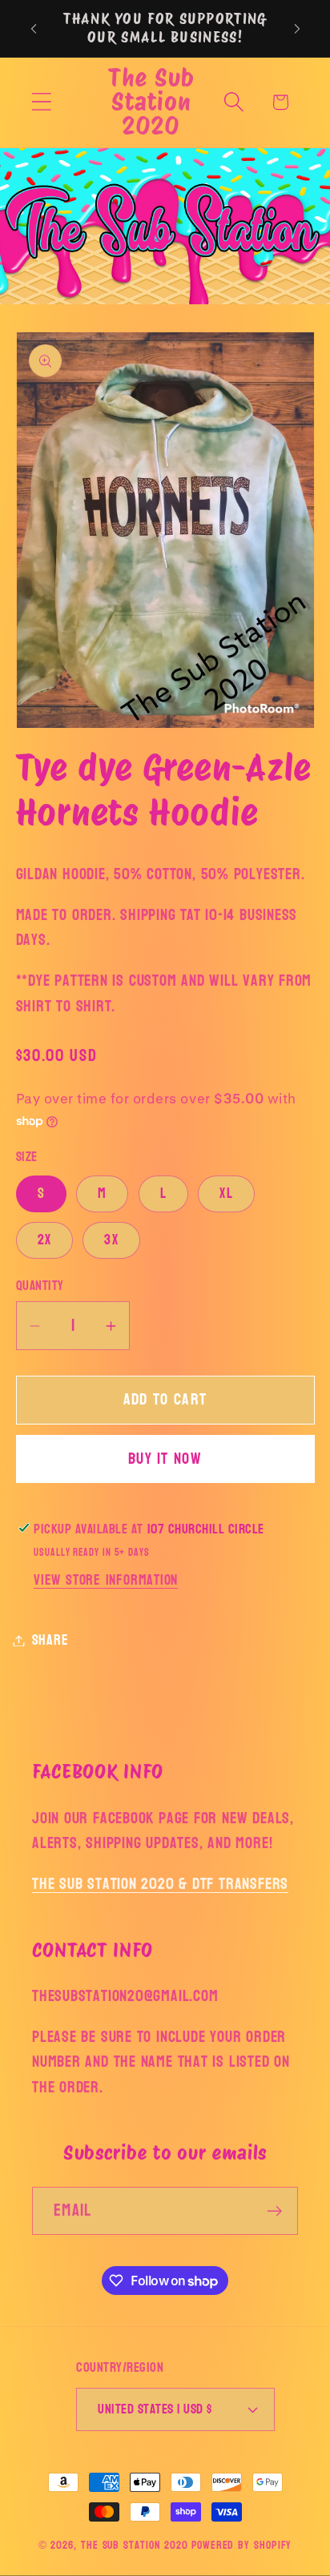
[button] (41, 102)
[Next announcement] (297, 29)
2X (45, 1240)
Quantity (40, 1286)
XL (226, 1194)
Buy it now (165, 1459)
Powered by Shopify (241, 2545)
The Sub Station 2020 (135, 2545)
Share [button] (50, 1640)
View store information (106, 1580)
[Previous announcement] (34, 29)
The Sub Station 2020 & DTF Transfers (160, 1884)
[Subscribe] (274, 2211)
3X (111, 1240)
